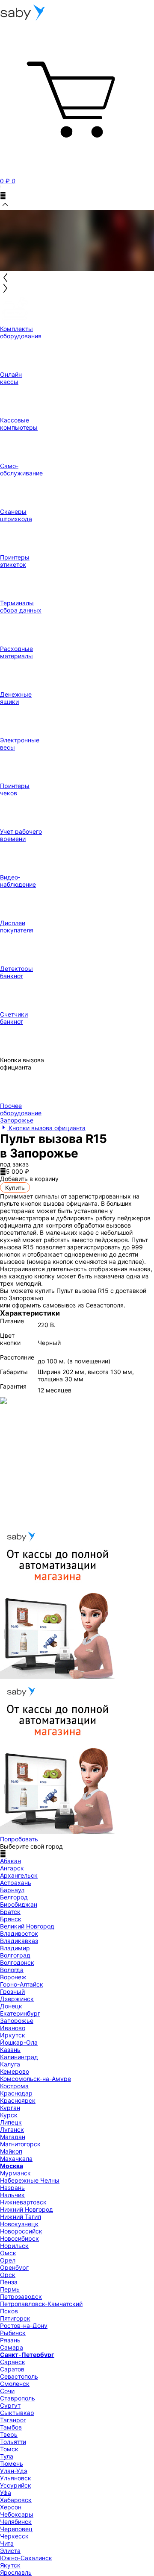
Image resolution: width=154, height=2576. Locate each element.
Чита (7, 2543)
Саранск (13, 2362)
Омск (8, 2253)
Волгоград (15, 1955)
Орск (8, 2275)
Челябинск (16, 2522)
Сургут (10, 2405)
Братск (10, 1912)
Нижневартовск (23, 2202)
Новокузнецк (19, 2224)
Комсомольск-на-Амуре (36, 2079)
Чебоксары (17, 2514)
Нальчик (12, 2195)
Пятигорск (15, 2318)
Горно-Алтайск (22, 1984)
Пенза (9, 2282)
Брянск (11, 1919)
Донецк (11, 2006)
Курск (9, 2115)
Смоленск (15, 2384)
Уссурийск (16, 2485)
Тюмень (12, 2463)
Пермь (10, 2289)
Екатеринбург (20, 2013)
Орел (8, 2260)
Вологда (12, 1970)
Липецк (11, 2122)
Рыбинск (13, 2333)
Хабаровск (16, 2500)
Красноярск (18, 2100)
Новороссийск (21, 2231)
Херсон (11, 2507)
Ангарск (12, 1868)
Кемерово (15, 2071)
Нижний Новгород (27, 2209)
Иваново (13, 2028)
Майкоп (11, 2151)
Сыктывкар (17, 2413)
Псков (9, 2311)
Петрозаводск (21, 2296)
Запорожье (17, 2021)
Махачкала (16, 2158)
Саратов (12, 2369)
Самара (12, 2347)
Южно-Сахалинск (26, 2558)
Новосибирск (19, 2238)
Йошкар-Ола (19, 2042)
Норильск (14, 2246)
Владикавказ (19, 1941)
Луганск (12, 2129)
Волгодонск (17, 1962)
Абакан (10, 1861)
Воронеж (13, 1977)
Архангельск (19, 1875)
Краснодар (16, 2093)
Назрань (12, 2188)
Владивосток (19, 1933)
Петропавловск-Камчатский (41, 2304)
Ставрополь (18, 2398)
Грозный (12, 1991)
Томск (9, 2449)
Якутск (10, 2565)
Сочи (7, 2391)
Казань (10, 2050)
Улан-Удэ (14, 2471)
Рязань (10, 2340)
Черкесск (14, 2536)
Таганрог (13, 2420)
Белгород (14, 1897)
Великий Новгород (27, 1926)
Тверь (9, 2434)
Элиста (10, 2551)
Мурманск (15, 2173)
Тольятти (13, 2442)
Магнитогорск (20, 2144)
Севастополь (19, 2376)
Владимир (15, 1948)
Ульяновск (16, 2478)
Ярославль (16, 2572)
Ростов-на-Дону (24, 2325)
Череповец (16, 2529)
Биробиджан (19, 1904)
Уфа (6, 2492)
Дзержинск (17, 1999)
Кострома (14, 2086)
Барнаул (12, 1890)
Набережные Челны (30, 2180)
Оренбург (14, 2267)
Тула (7, 2456)
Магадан (13, 2137)
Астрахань (16, 1883)
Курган (10, 2108)
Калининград (19, 2057)
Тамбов (11, 2427)
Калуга (10, 2064)
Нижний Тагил (21, 2217)
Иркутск (13, 2035)
